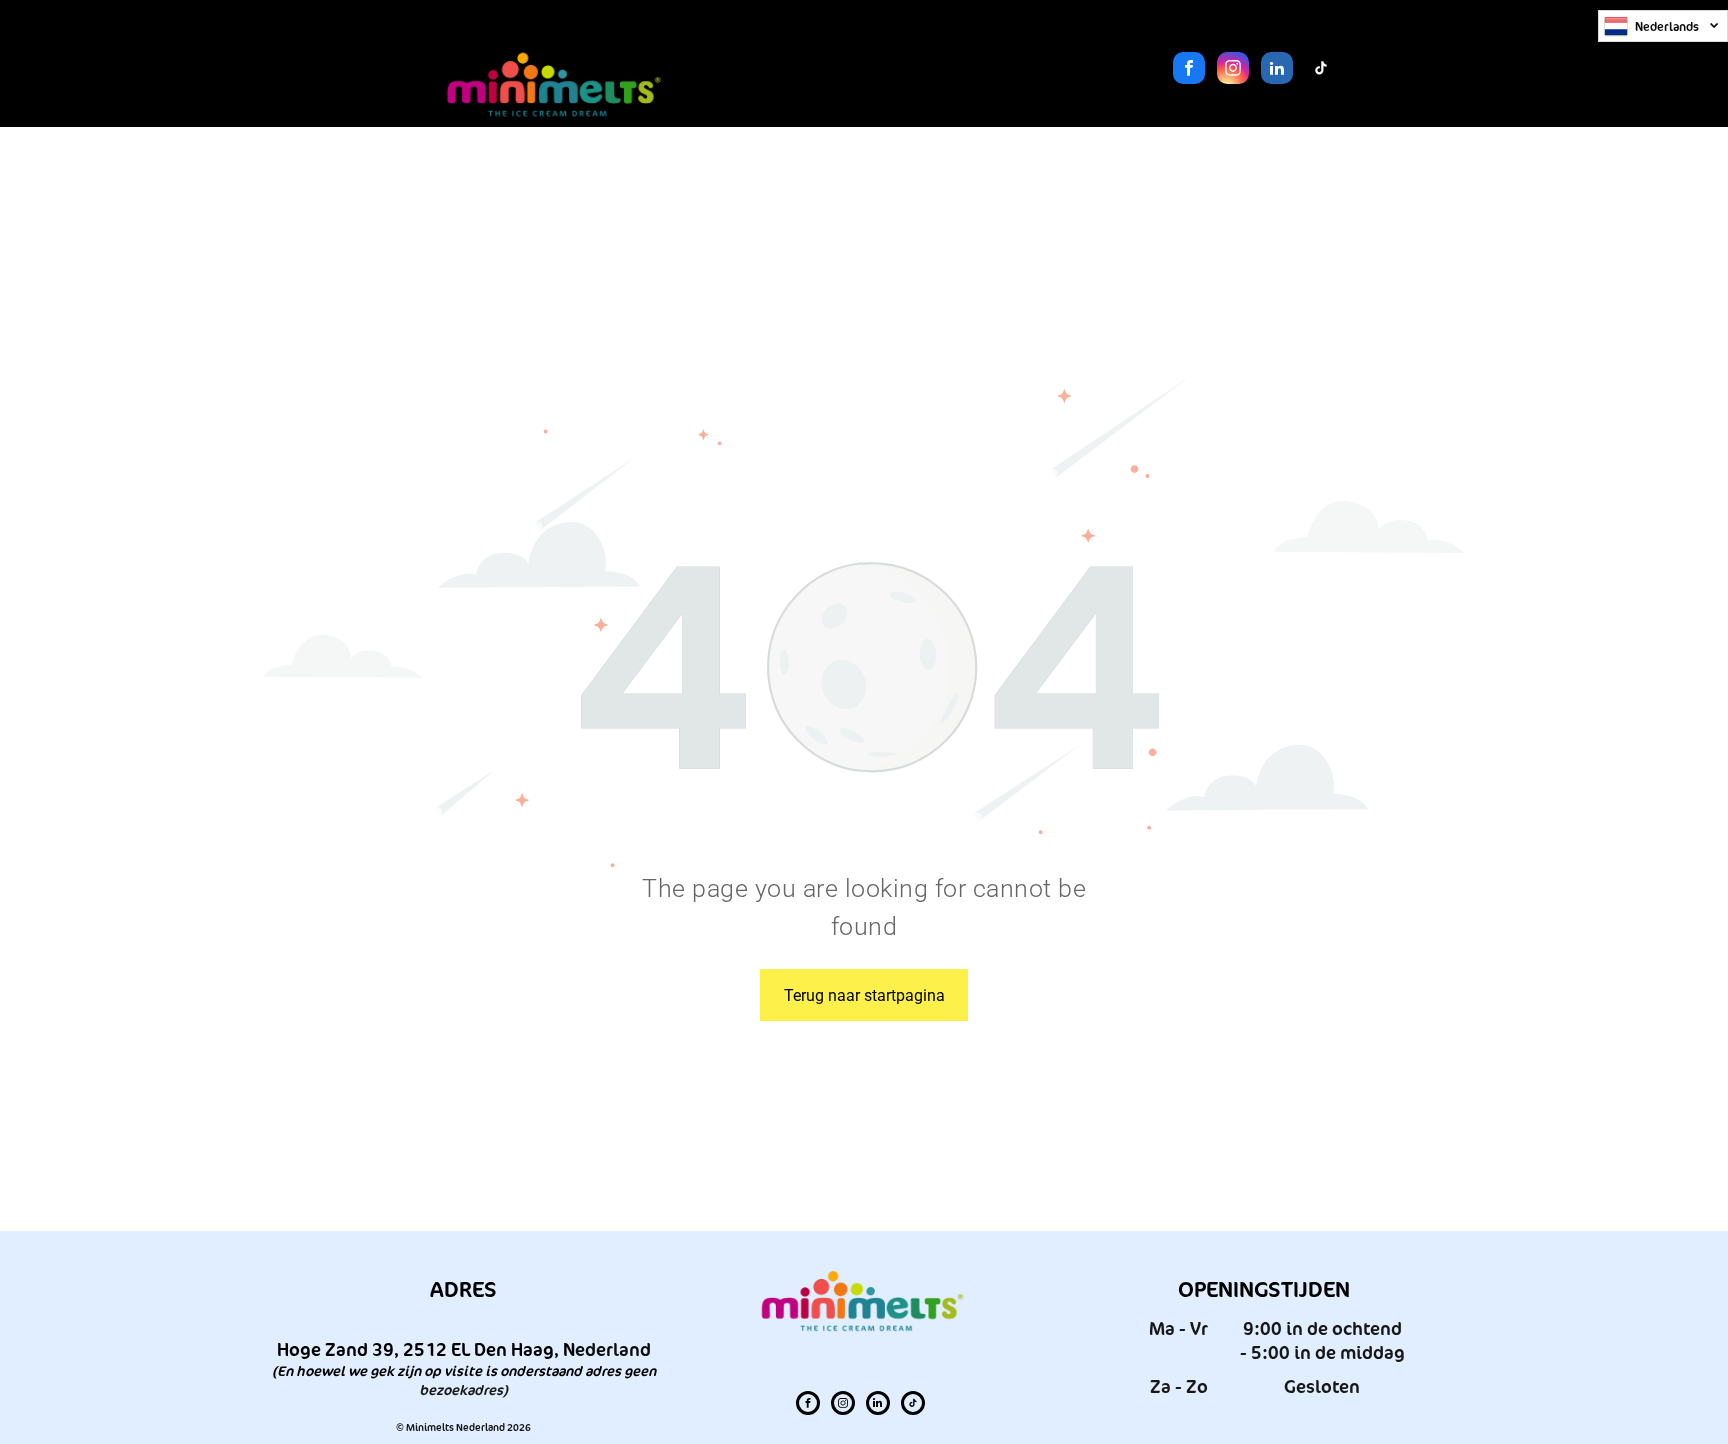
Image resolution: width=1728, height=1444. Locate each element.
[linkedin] (1277, 70)
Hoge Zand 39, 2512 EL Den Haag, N (426, 1349)
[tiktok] (1321, 70)
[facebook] (1189, 70)
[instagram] (1233, 70)
